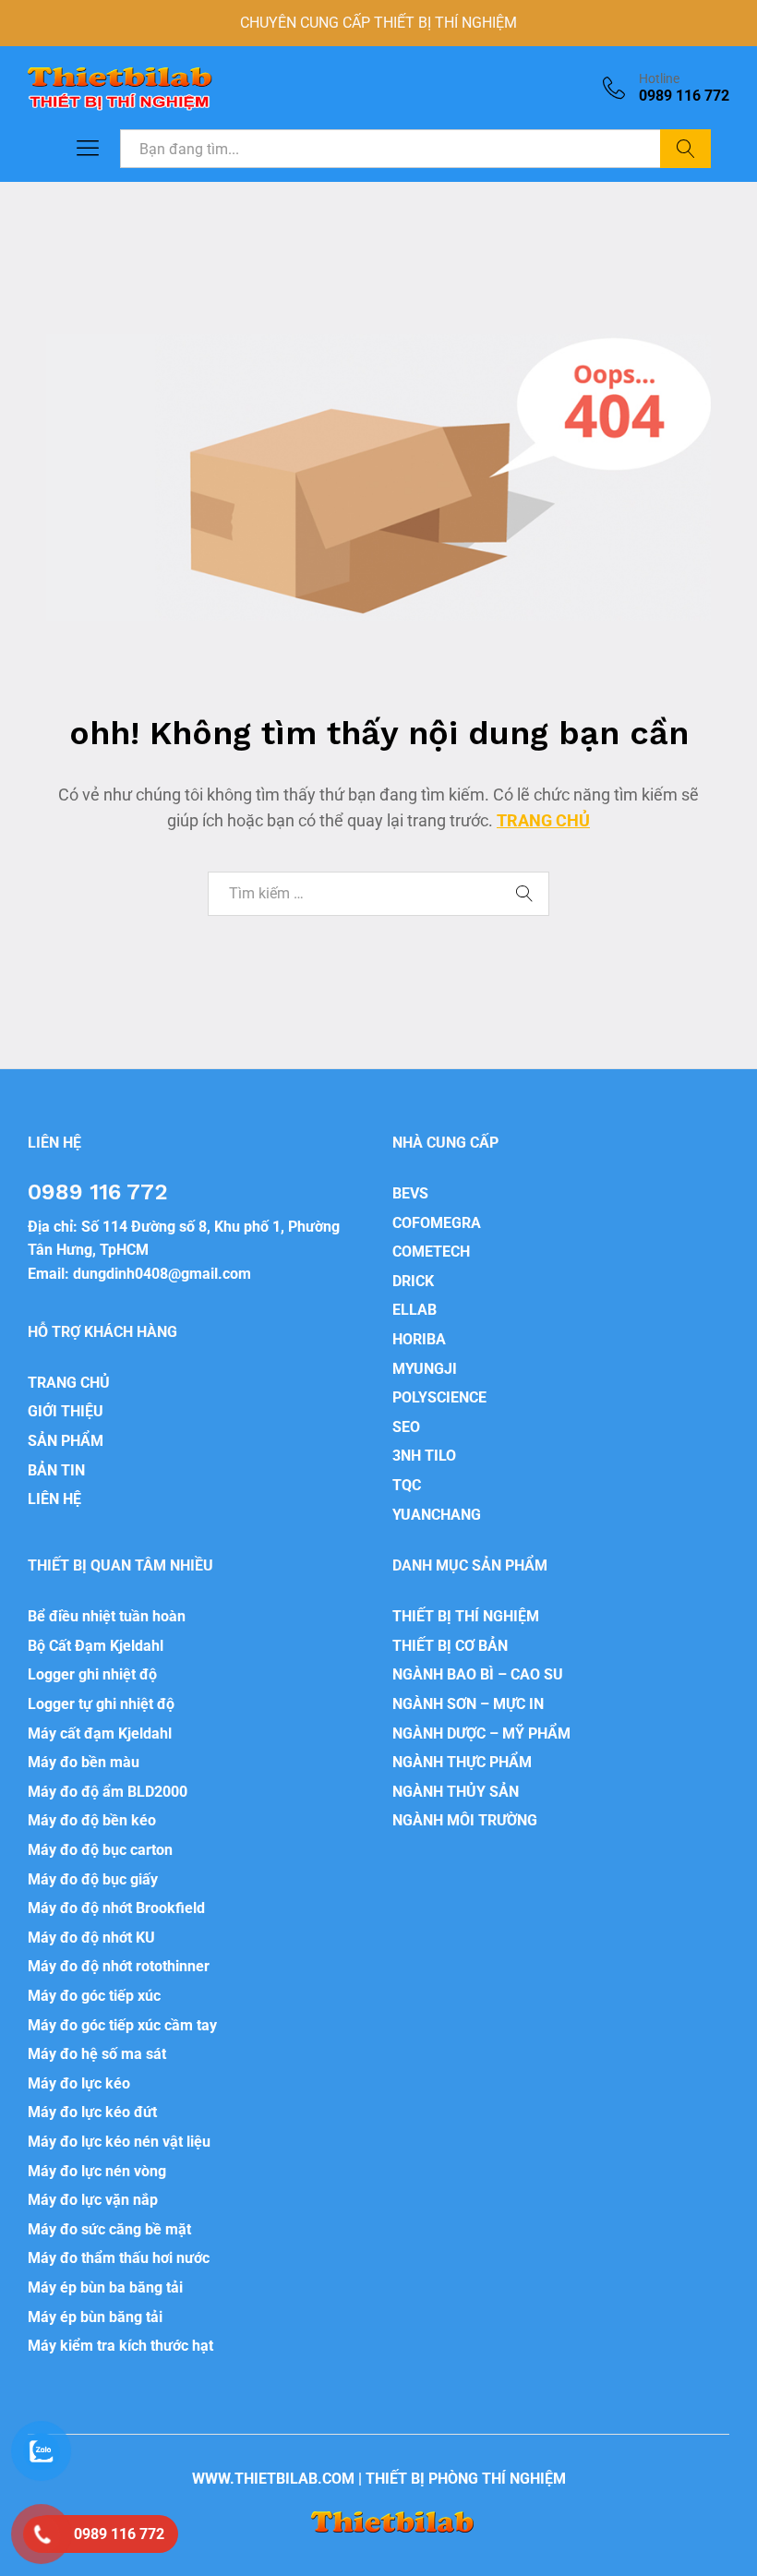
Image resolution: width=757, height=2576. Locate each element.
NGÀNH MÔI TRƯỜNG (465, 1820)
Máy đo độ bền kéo (92, 1820)
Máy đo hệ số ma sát (97, 2054)
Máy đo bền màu (84, 1762)
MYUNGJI (425, 1369)
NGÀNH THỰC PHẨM (462, 1762)
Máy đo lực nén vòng (97, 2171)
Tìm (685, 149)
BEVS (410, 1193)
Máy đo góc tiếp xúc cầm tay (122, 2025)
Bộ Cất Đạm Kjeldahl (96, 1646)
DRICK (413, 1281)
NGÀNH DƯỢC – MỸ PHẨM (481, 1733)
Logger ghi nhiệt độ (92, 1674)
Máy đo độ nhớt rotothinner (119, 1966)
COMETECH (431, 1252)
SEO (406, 1427)
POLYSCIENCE (439, 1397)
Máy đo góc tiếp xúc (94, 1996)
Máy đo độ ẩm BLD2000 (108, 1792)
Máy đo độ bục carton (100, 1850)
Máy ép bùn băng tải (95, 2317)
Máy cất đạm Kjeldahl (100, 1733)
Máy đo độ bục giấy (93, 1879)
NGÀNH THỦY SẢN (456, 1792)
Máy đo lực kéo (79, 2083)
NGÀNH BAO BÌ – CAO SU (478, 1674)
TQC (407, 1485)
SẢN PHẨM (66, 1441)
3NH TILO (424, 1456)
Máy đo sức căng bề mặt (109, 2229)
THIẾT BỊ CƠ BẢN (450, 1646)
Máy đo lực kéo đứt (92, 2112)
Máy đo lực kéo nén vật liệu (119, 2142)
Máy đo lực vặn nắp (93, 2200)
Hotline (659, 78)
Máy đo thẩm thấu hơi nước (119, 2258)
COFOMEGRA (437, 1223)
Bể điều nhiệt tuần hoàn (107, 1616)
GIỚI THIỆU (66, 1411)
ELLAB (415, 1310)
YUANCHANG (437, 1515)
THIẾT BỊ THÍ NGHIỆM (466, 1616)
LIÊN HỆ (54, 1499)
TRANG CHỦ (543, 820)
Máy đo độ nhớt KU (91, 1938)
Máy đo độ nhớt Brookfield (116, 1908)
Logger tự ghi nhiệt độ (101, 1704)
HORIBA (419, 1339)
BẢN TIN (56, 1470)
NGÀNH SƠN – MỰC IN (468, 1704)
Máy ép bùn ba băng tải (105, 2287)
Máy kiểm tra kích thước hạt (120, 2346)
